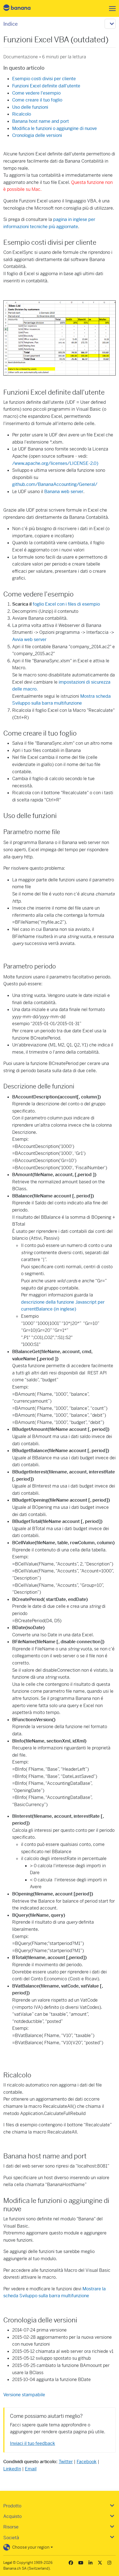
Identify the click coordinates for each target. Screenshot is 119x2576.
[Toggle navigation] (111, 9)
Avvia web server (29, 640)
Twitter (66, 2462)
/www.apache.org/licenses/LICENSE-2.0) (55, 463)
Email (31, 2469)
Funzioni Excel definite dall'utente (46, 86)
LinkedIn (12, 2469)
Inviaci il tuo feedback (33, 2443)
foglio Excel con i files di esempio (66, 604)
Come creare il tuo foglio (37, 100)
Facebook (87, 2462)
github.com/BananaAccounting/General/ (55, 484)
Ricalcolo (22, 114)
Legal (8, 2563)
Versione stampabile (24, 2395)
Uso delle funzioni (30, 107)
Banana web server (64, 492)
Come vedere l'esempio (36, 93)
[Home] (22, 8)
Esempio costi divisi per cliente (44, 79)
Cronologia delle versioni (37, 135)
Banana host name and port (41, 121)
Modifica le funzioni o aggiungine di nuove (55, 128)
